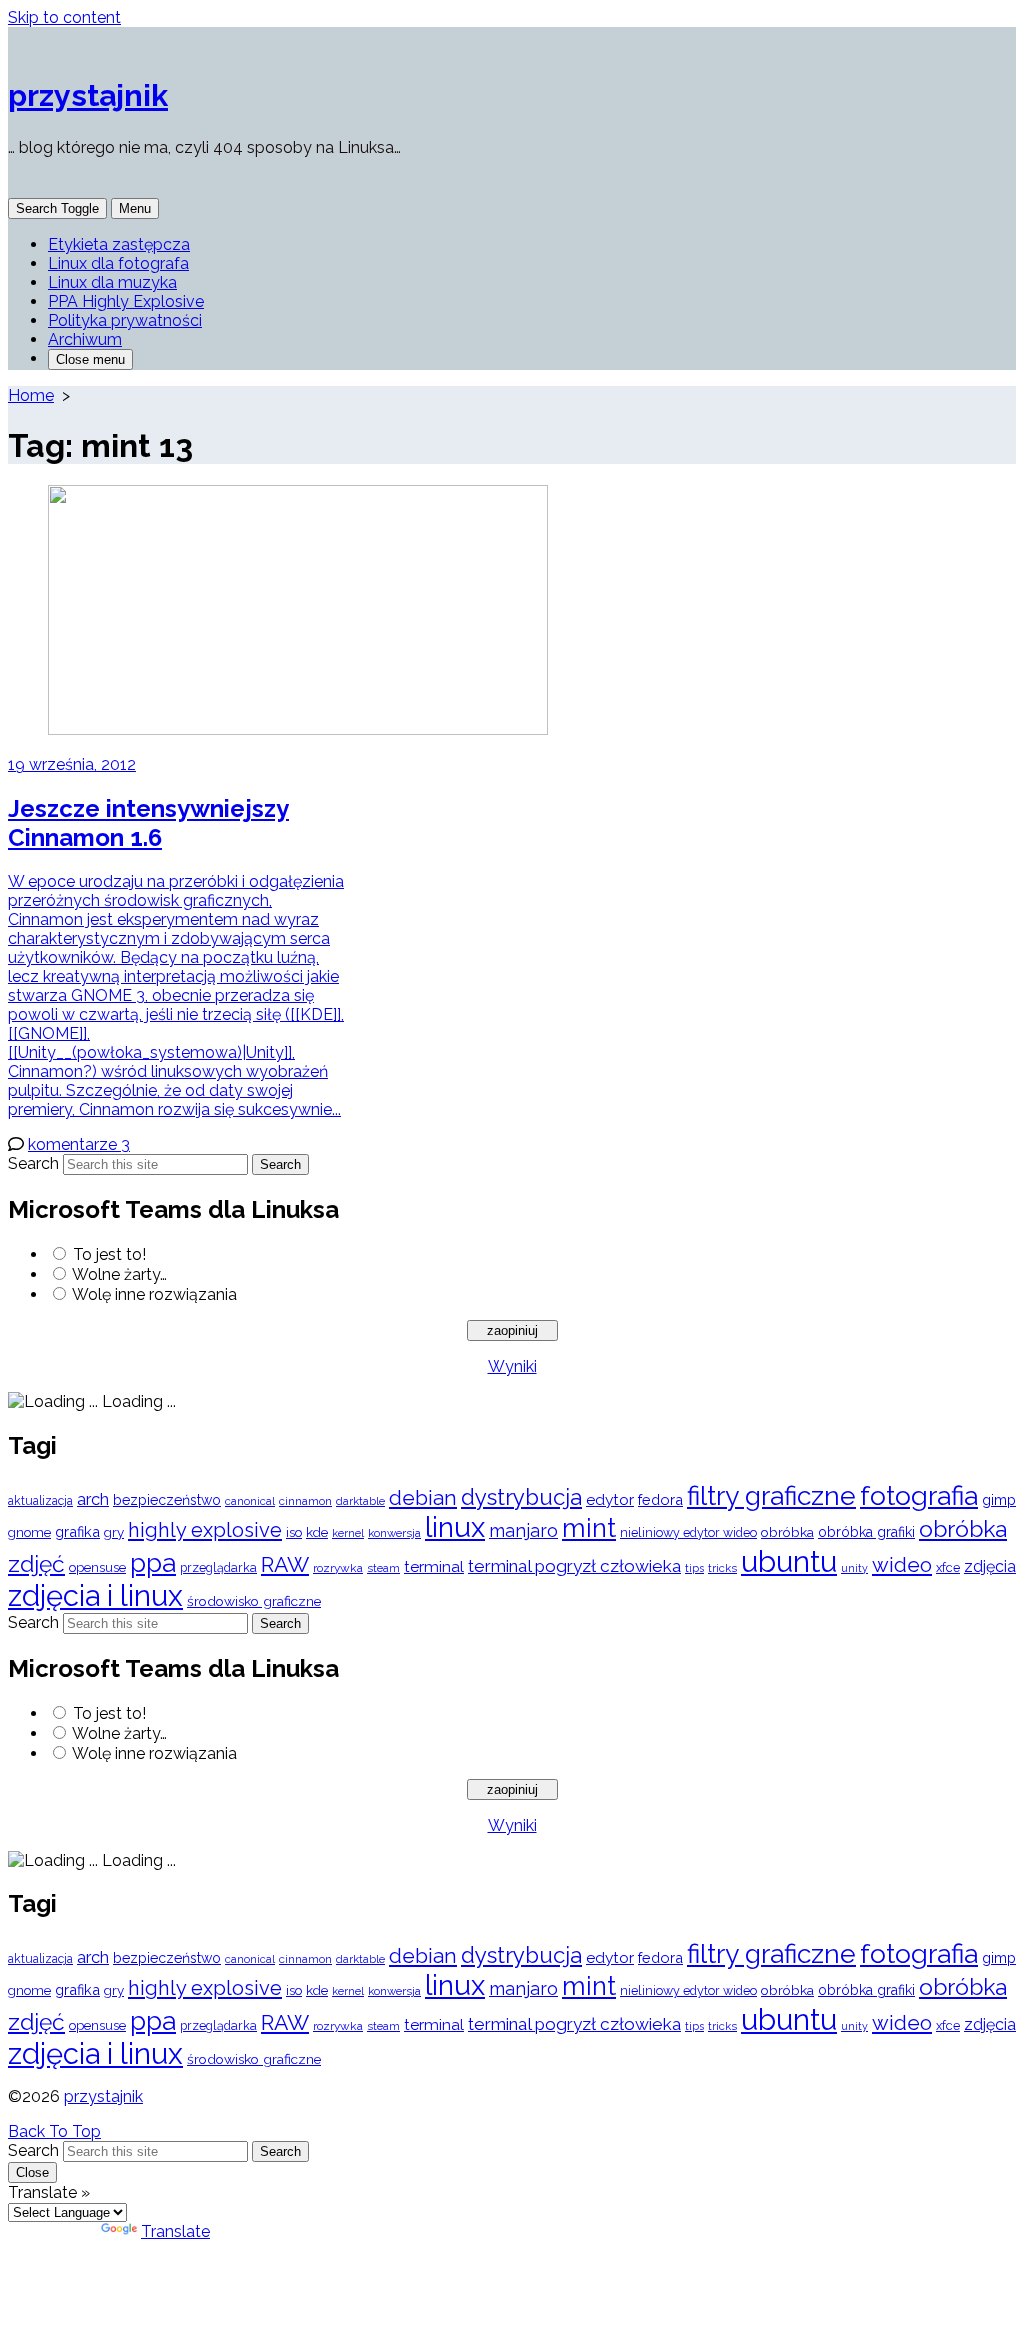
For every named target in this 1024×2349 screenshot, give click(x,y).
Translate (175, 2231)
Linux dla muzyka (112, 282)
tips (694, 1568)
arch (93, 1499)
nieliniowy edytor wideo (688, 1532)
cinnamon (305, 1501)
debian (423, 1498)
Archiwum (85, 339)
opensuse (97, 1567)
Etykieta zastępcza (119, 244)
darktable (360, 1501)
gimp (999, 1499)
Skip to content (64, 17)
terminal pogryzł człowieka (574, 1566)
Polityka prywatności (125, 320)
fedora (660, 1499)
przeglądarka (218, 1567)
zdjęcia (990, 1566)
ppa (153, 1562)
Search (33, 1163)
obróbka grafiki (866, 1532)
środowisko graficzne (254, 1601)
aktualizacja (40, 1501)
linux (455, 1527)
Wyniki (512, 1366)
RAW (285, 1564)
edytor (610, 1499)
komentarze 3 (79, 1144)
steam (383, 1568)
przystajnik (103, 2096)
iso (294, 1532)
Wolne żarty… (119, 1274)
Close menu (90, 359)
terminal (434, 1566)
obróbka (787, 1532)
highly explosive (205, 1530)
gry (114, 1532)
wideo (902, 1565)
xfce (948, 1567)
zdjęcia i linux (95, 1596)
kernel (348, 1533)
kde (317, 1532)
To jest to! (109, 1254)
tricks (722, 1568)
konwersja (394, 1533)
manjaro (523, 1530)
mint (589, 1528)
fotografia (919, 1495)
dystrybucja (521, 1497)
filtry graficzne (771, 1495)
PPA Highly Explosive (126, 301)
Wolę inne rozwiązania (154, 1294)
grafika (77, 1531)
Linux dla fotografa (118, 263)
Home (31, 395)
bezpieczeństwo (167, 1500)
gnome (29, 1532)
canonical (250, 1501)
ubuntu (789, 1561)
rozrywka (338, 1568)
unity (854, 1568)
